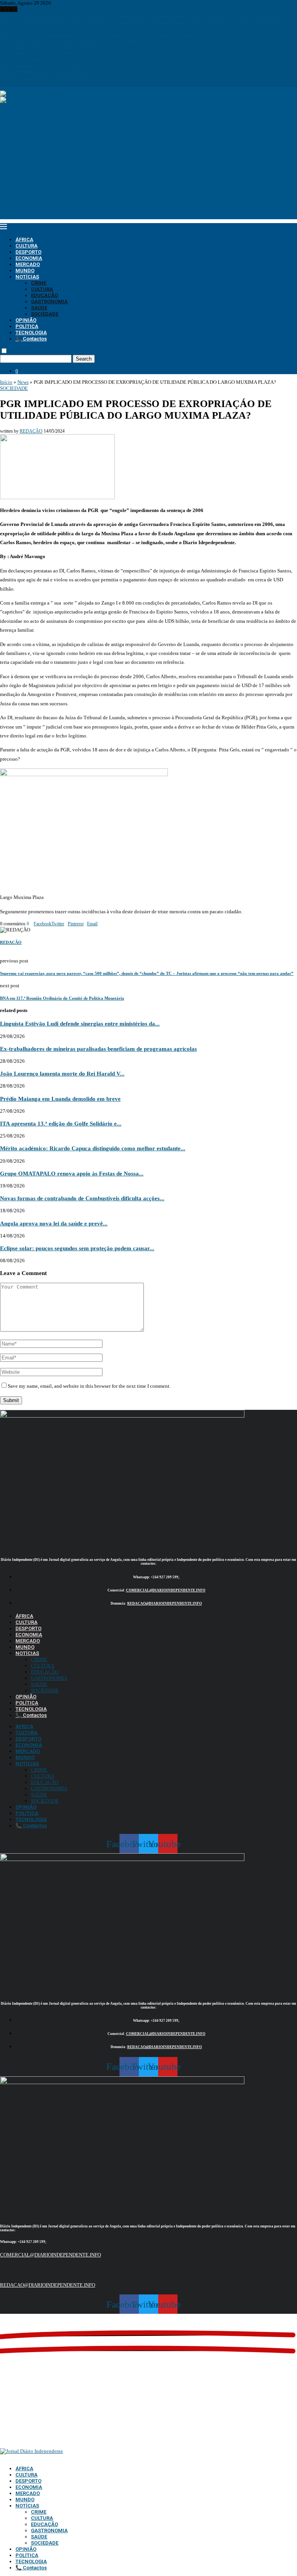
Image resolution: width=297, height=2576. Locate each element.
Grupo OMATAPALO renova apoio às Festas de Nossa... (72, 1173)
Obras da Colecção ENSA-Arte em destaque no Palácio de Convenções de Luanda (85, 77)
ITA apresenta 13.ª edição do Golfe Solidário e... (61, 1123)
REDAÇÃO (31, 431)
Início (6, 382)
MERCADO (28, 264)
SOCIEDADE (45, 314)
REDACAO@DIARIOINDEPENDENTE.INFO (165, 1603)
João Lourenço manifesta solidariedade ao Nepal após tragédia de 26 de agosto (82, 59)
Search (84, 359)
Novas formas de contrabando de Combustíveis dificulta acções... (82, 1198)
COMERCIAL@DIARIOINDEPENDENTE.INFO (166, 1590)
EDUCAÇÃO (44, 295)
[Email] (18, 83)
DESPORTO (28, 252)
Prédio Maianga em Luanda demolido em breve (49, 71)
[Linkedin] (12, 83)
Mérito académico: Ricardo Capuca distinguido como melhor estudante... (93, 1148)
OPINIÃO (26, 320)
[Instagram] (7, 83)
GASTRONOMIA (49, 302)
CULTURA (26, 246)
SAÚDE (39, 308)
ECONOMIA (29, 258)
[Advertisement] (148, 165)
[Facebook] (2, 83)
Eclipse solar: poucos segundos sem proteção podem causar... (77, 1248)
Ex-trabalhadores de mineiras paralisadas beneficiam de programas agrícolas (79, 40)
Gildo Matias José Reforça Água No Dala (43, 52)
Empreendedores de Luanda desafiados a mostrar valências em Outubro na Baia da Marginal (96, 34)
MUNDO (25, 271)
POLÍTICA (27, 326)
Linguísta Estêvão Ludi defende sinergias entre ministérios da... (80, 1023)
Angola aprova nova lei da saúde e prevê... (54, 1223)
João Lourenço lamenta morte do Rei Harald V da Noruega (61, 46)
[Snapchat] (23, 83)
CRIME (39, 283)
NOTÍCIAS (27, 277)
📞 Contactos (31, 339)
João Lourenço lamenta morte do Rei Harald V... (62, 1073)
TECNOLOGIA (31, 333)
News (23, 382)
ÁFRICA (24, 240)
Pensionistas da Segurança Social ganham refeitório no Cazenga (67, 65)
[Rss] (28, 83)
